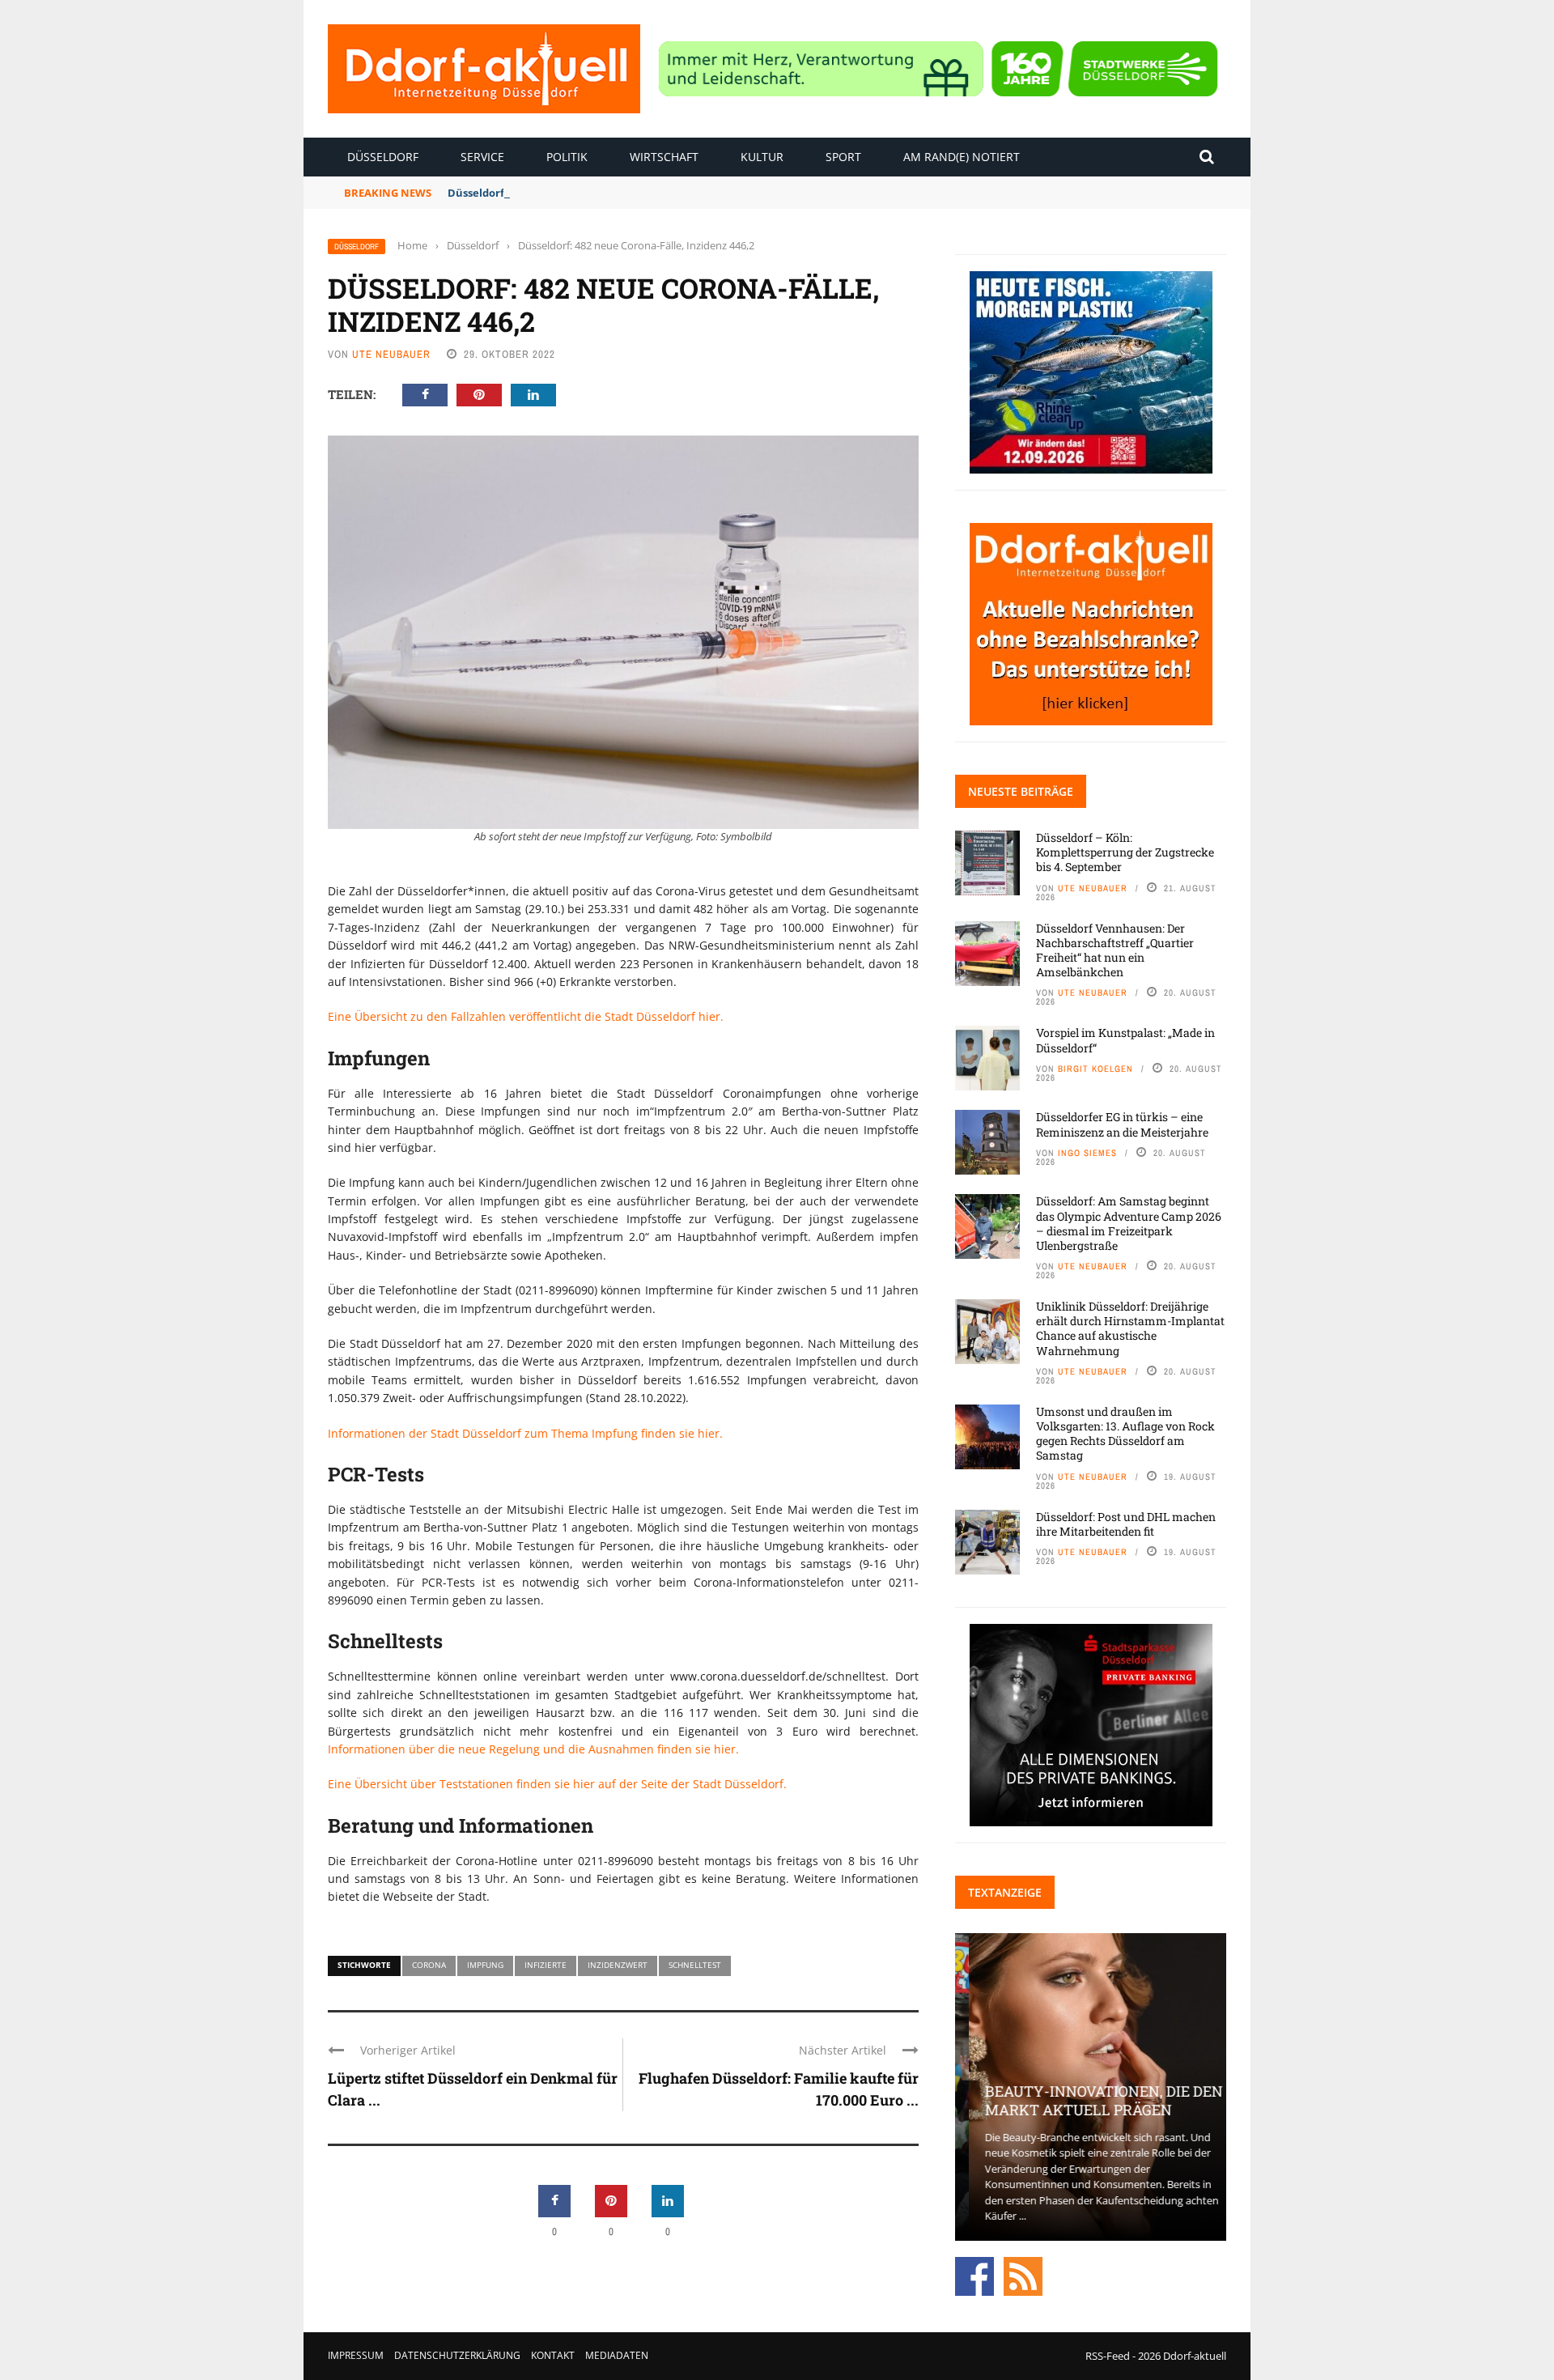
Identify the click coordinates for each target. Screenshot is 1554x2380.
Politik (567, 157)
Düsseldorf (383, 157)
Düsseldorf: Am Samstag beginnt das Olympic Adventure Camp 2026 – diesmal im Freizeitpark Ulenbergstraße (1129, 1223)
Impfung (485, 1965)
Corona (429, 1965)
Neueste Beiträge (1021, 791)
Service (482, 157)
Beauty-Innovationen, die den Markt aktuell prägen (1090, 2100)
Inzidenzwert (618, 1965)
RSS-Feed (1108, 2356)
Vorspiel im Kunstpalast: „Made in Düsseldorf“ (1125, 1040)
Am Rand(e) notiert (962, 157)
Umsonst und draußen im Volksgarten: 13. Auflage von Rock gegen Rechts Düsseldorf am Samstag (1125, 1434)
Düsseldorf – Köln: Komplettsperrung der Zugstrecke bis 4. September (1125, 852)
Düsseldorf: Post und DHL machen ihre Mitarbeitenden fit (1126, 1524)
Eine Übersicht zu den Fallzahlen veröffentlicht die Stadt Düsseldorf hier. (526, 1016)
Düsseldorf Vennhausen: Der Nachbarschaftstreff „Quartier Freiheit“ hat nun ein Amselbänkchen (1115, 950)
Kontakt (553, 2355)
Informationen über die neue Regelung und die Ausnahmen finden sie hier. (533, 1749)
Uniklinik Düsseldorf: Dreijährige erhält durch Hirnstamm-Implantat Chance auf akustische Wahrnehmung (1130, 1328)
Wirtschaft (664, 157)
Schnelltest (695, 1965)
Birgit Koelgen (1095, 1069)
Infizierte (546, 1965)
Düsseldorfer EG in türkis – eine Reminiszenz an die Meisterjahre (1122, 1124)
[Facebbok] (974, 2275)
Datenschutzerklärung (457, 2355)
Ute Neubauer (391, 354)
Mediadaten (617, 2355)
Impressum (356, 2355)
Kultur (762, 157)
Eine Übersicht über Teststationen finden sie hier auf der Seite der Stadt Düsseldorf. (557, 1784)
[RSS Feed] (1023, 2275)
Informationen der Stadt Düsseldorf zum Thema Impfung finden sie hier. (525, 1433)
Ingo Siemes (1087, 1153)
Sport (843, 157)
